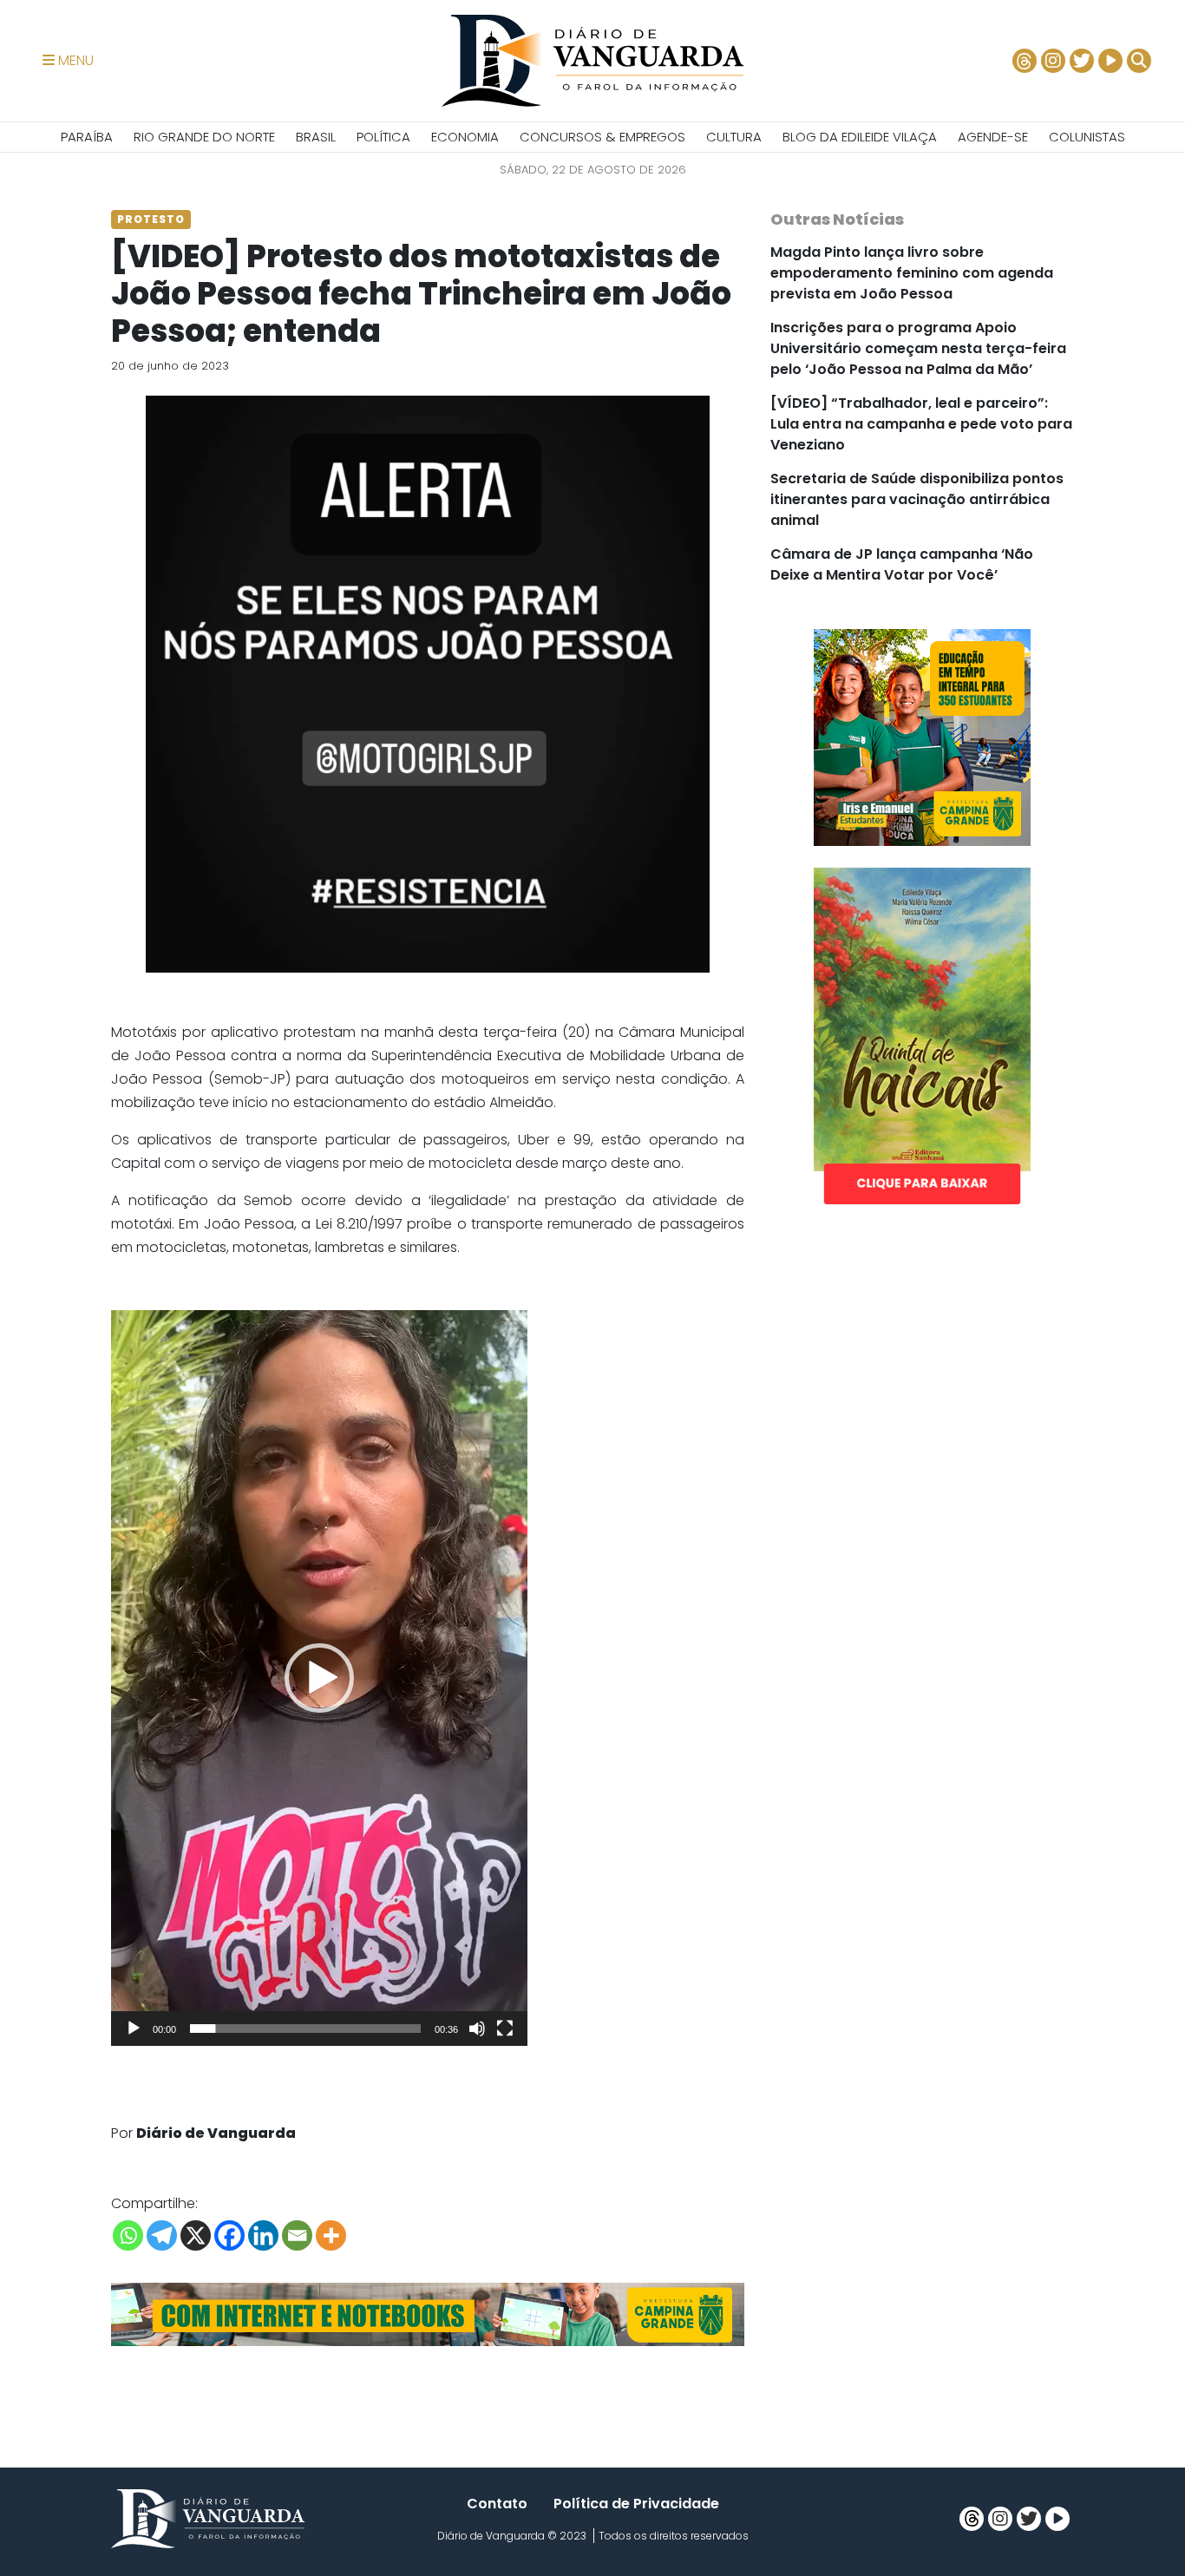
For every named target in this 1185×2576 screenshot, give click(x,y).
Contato (497, 2504)
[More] (331, 2235)
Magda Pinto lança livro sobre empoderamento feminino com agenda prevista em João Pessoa (912, 273)
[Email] (297, 2235)
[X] (196, 2235)
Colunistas (1087, 137)
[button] (319, 1678)
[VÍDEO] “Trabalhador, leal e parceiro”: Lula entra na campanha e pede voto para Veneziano (921, 424)
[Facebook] (229, 2235)
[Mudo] (477, 2029)
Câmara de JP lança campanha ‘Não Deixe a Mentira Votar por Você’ (902, 564)
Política (383, 137)
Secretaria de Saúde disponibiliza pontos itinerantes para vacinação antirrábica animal (917, 499)
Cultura (734, 137)
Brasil (316, 137)
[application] (319, 1678)
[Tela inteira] (505, 2029)
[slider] (305, 2029)
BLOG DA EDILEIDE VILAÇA (860, 137)
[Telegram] (162, 2235)
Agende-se (993, 137)
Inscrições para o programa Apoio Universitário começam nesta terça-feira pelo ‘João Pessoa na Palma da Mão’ (918, 348)
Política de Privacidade (636, 2504)
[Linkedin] (263, 2235)
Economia (465, 137)
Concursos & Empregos (602, 137)
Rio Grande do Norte (204, 137)
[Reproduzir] (134, 2029)
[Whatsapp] (128, 2235)
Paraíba (87, 137)
